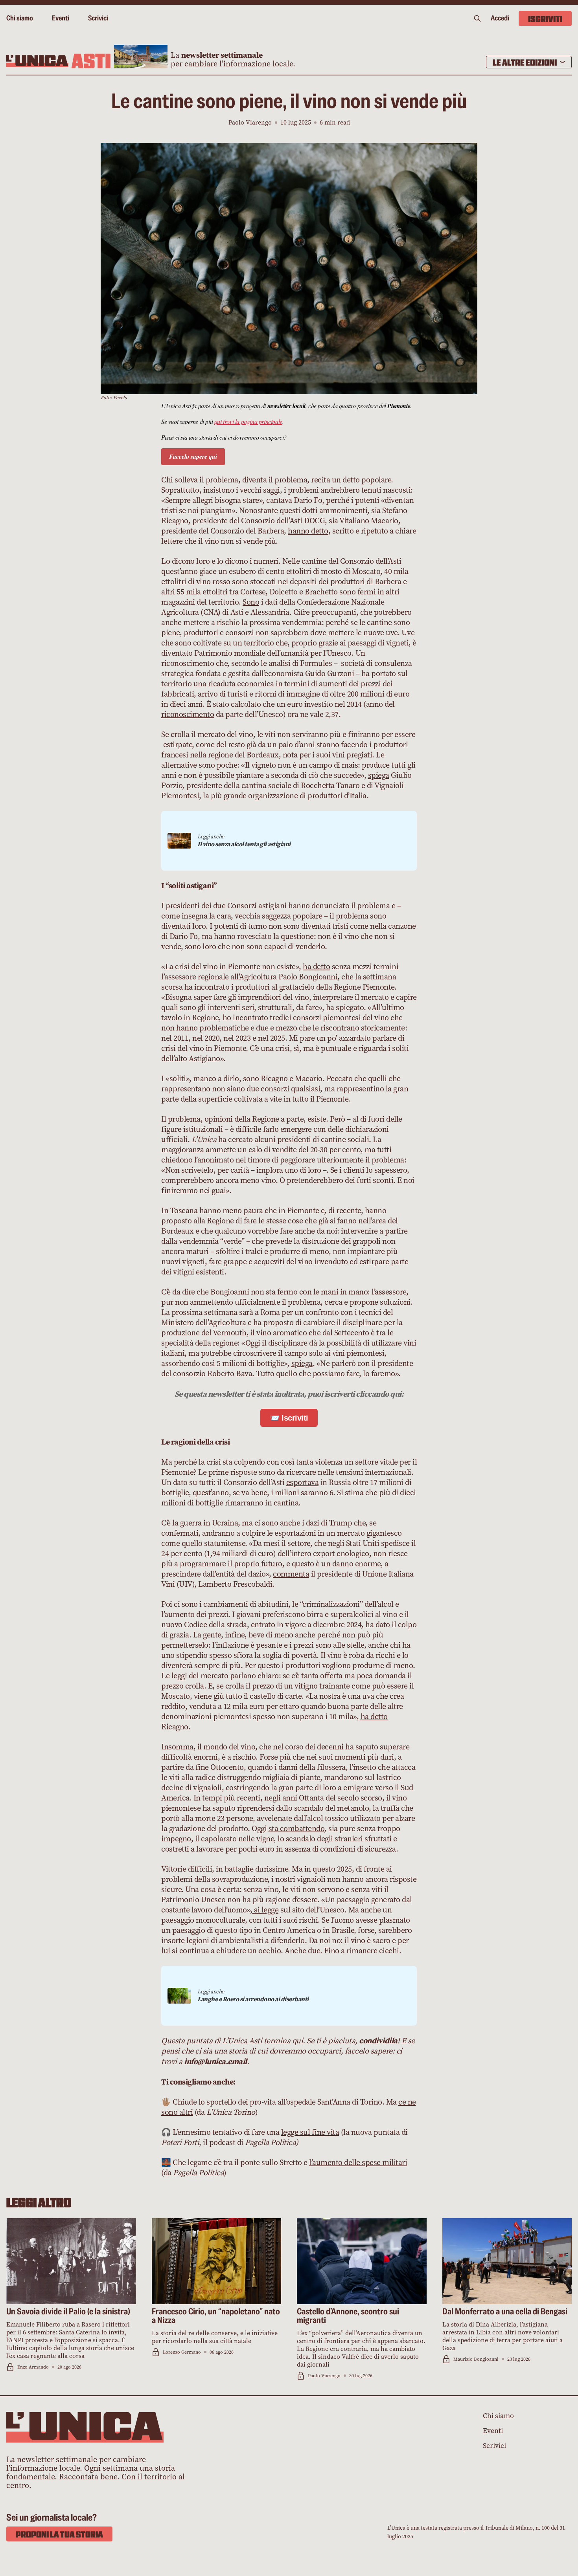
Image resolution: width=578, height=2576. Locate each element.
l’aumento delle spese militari (358, 2163)
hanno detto (308, 531)
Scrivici (98, 18)
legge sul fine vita (310, 2132)
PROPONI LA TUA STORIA (59, 2534)
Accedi (500, 18)
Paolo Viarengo (250, 122)
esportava (303, 1482)
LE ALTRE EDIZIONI (525, 62)
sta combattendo (297, 1829)
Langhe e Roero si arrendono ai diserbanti (253, 1999)
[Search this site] (477, 18)
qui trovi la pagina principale (248, 421)
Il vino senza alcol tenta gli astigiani (244, 844)
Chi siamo (20, 18)
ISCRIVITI (545, 18)
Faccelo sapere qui (193, 457)
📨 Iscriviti (289, 1418)
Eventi (61, 18)
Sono (251, 602)
